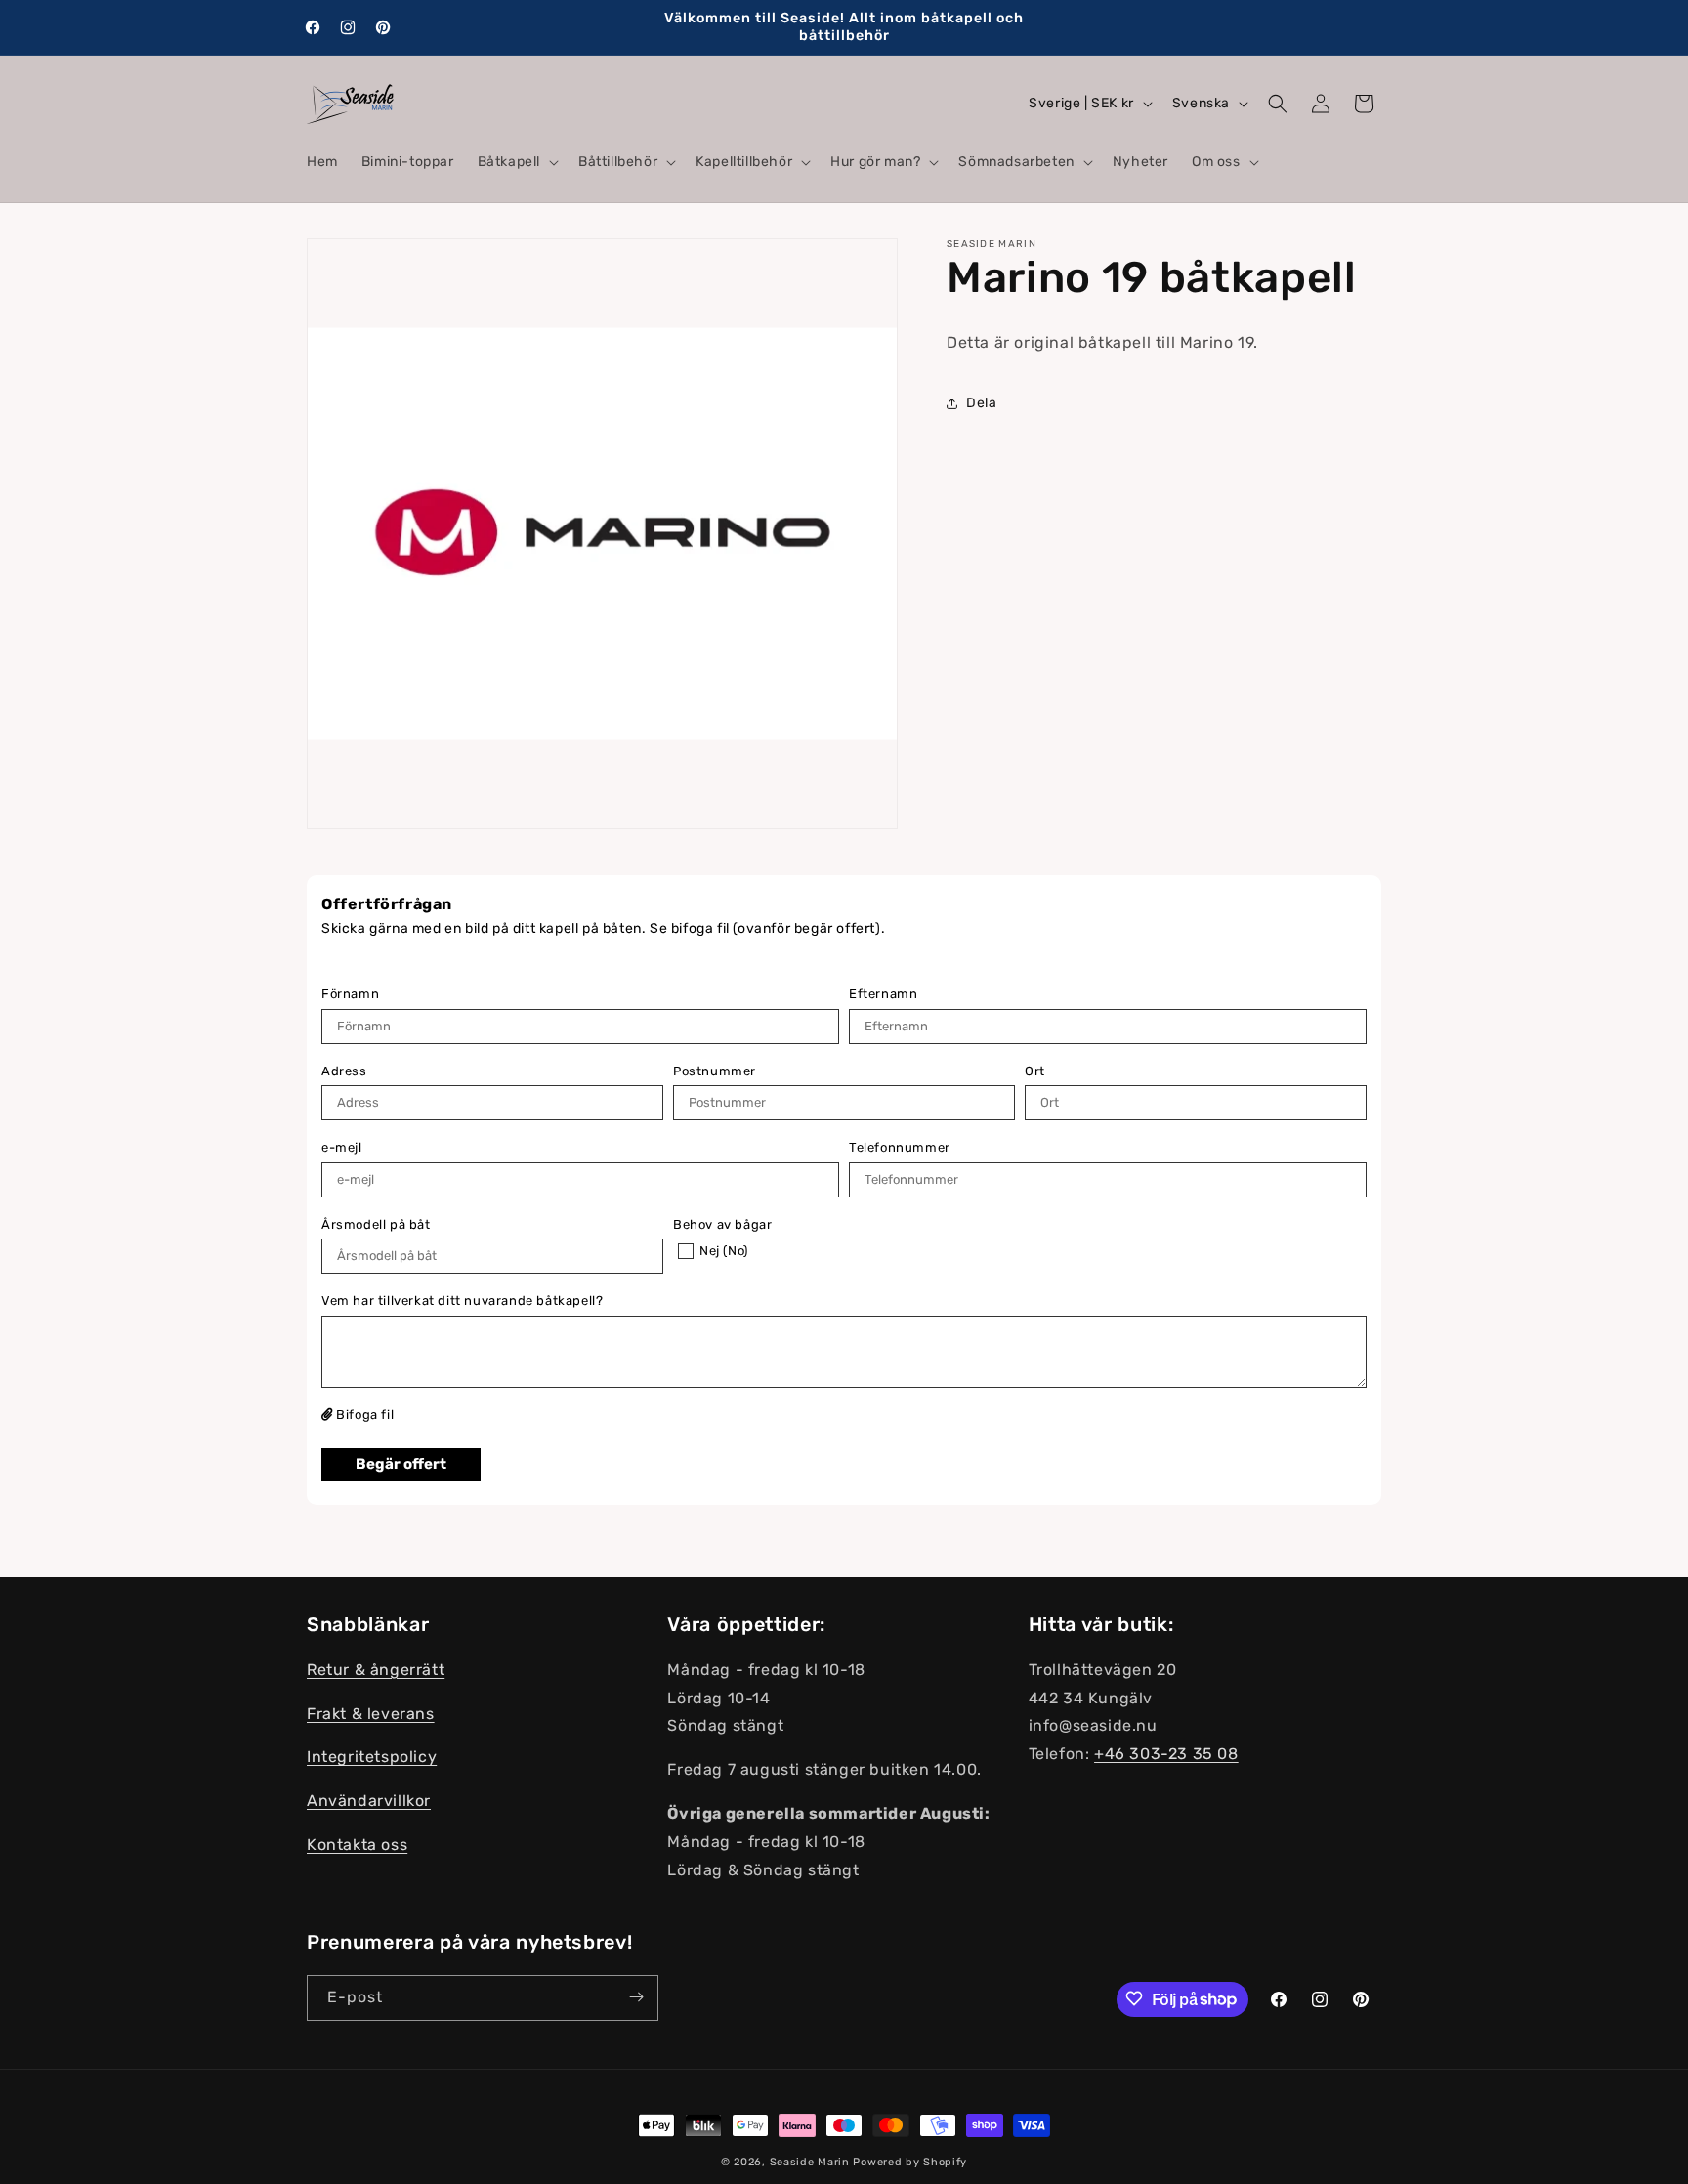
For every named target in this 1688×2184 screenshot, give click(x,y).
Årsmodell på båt (376, 1224)
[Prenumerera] (636, 1997)
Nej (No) (724, 1251)
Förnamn (350, 994)
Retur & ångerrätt (376, 1671)
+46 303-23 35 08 (1166, 1755)
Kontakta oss (357, 1846)
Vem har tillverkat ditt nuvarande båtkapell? (462, 1301)
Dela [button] (981, 403)
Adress (344, 1071)
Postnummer (715, 1071)
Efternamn (883, 994)
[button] (516, 162)
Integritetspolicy (372, 1758)
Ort (1035, 1071)
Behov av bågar (722, 1224)
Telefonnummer (900, 1147)
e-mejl (342, 1147)
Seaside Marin (810, 2162)
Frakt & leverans (371, 1714)
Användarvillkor (369, 1802)
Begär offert (401, 1464)
